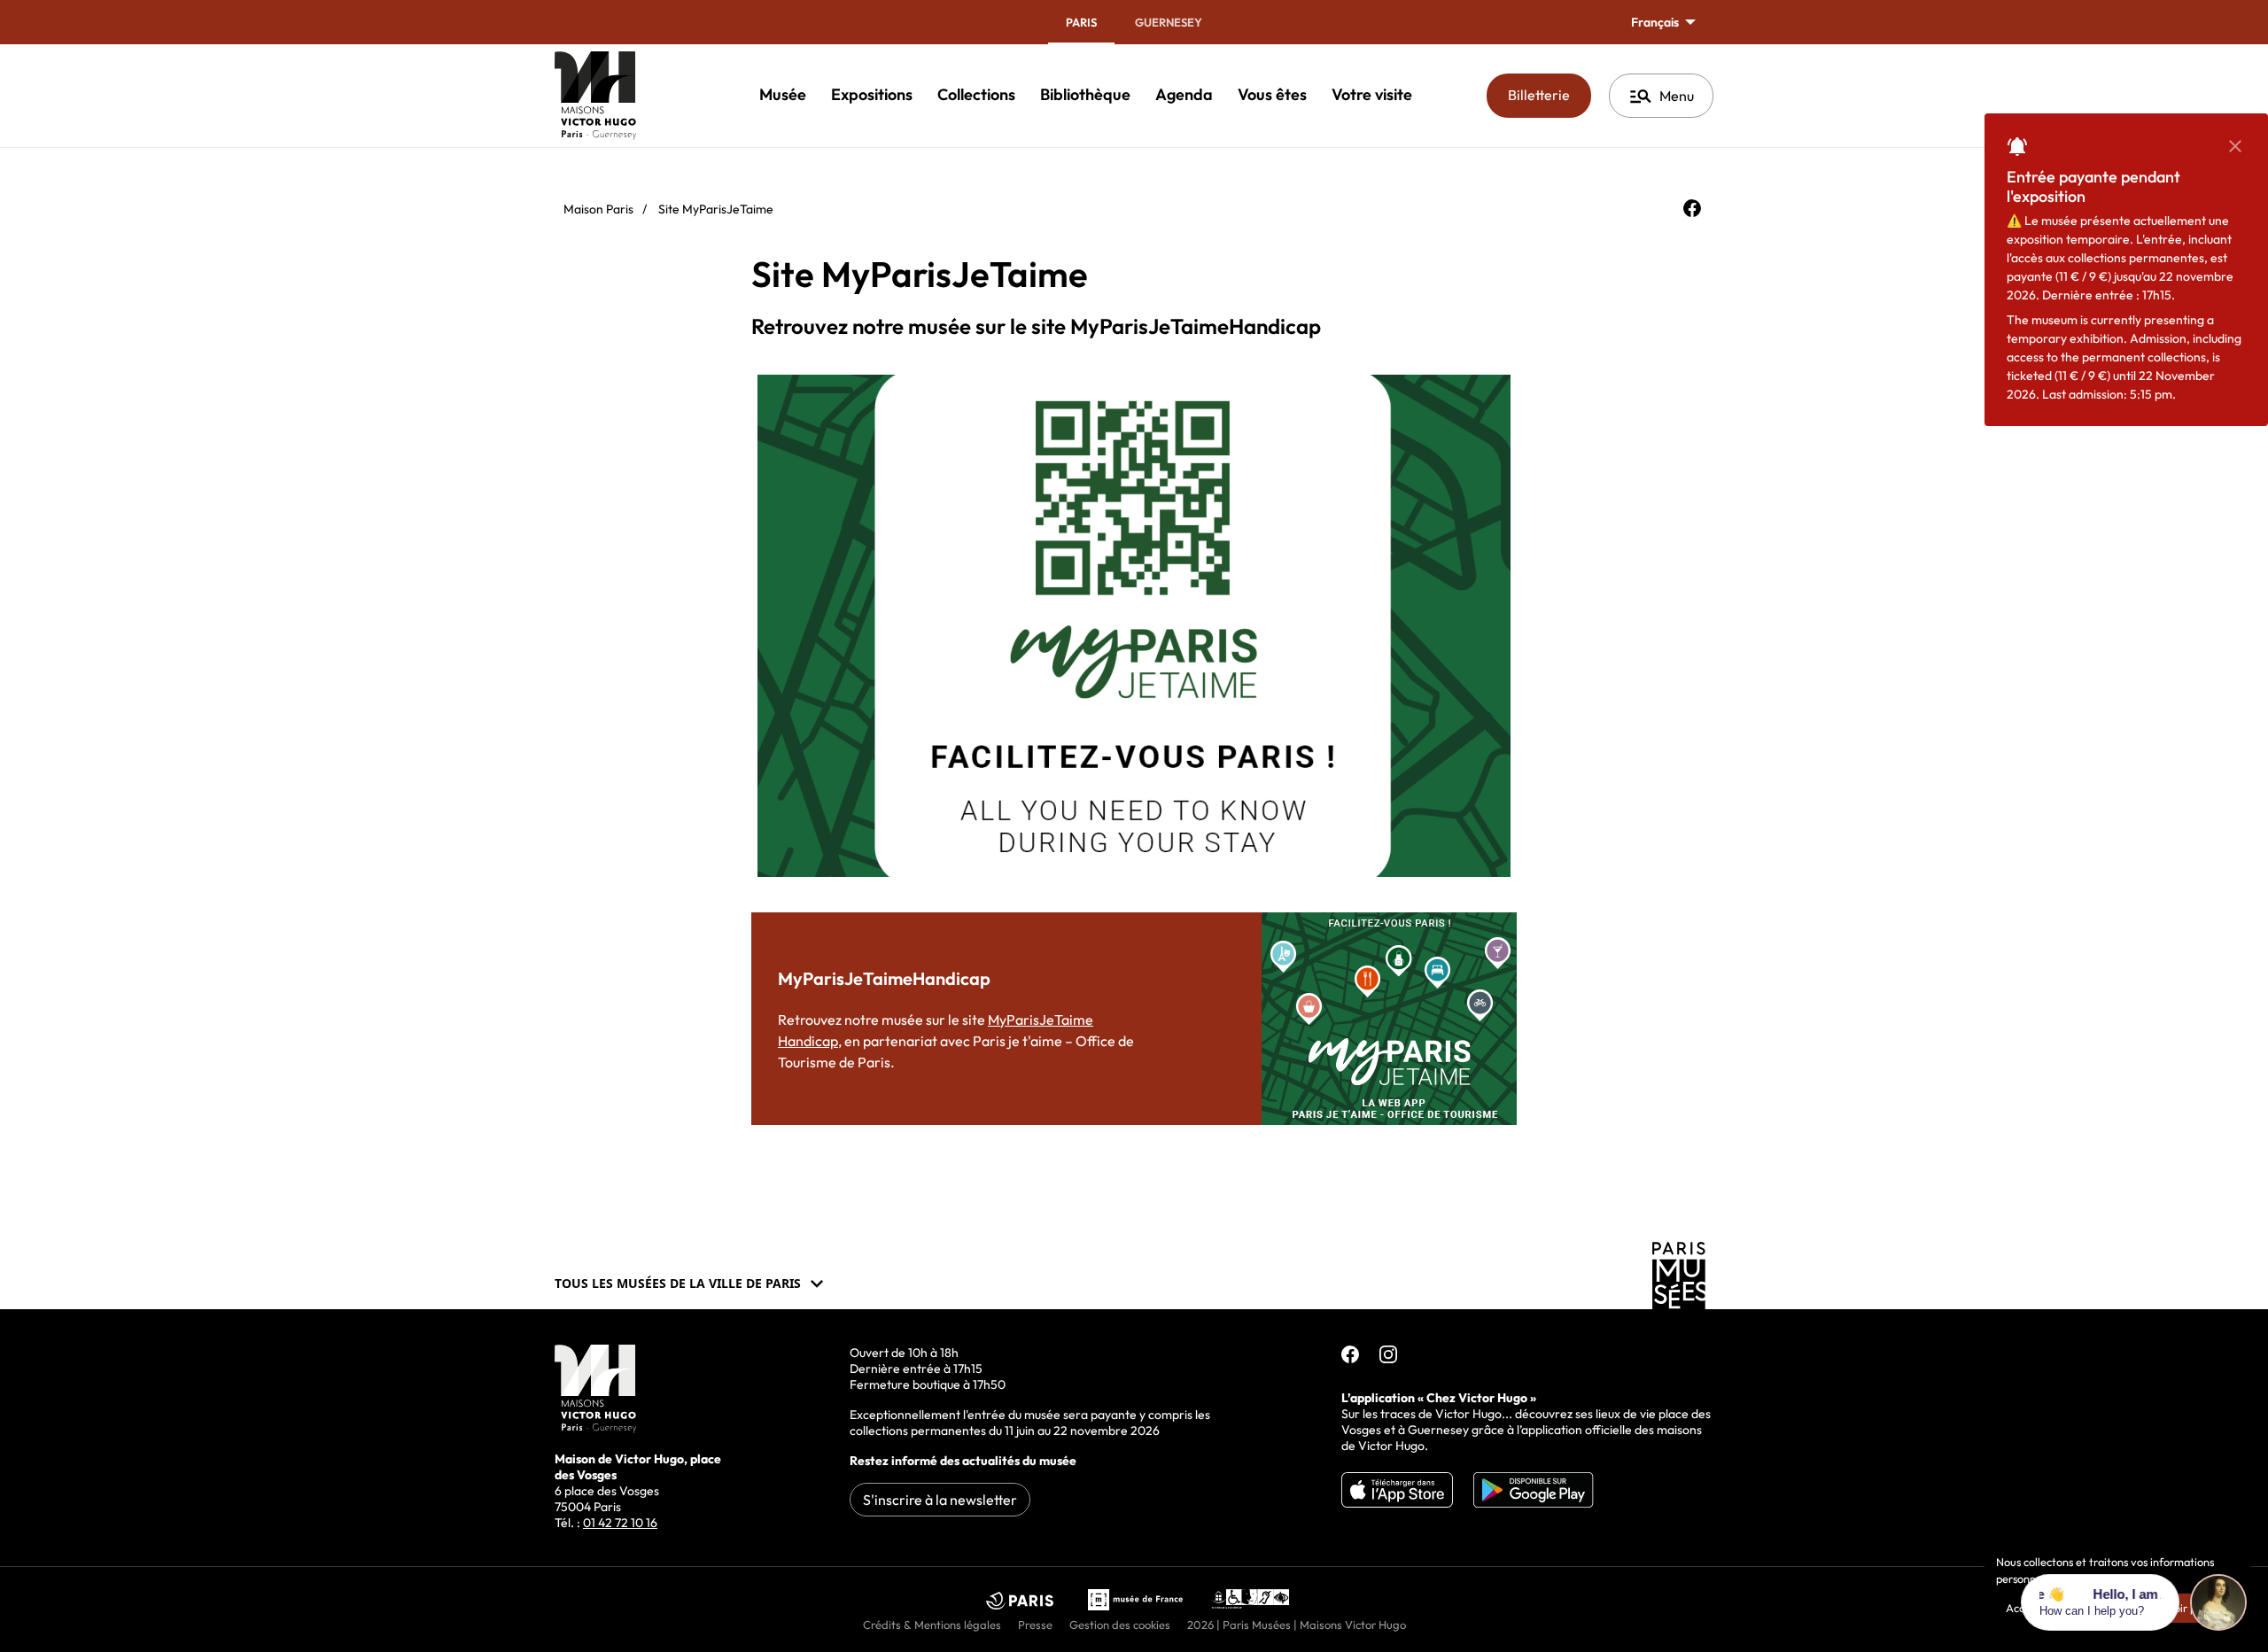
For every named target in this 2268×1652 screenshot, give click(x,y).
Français (1656, 22)
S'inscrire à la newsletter (940, 1500)
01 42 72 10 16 (620, 1523)
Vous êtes (1272, 94)
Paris (1081, 22)
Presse (1035, 1625)
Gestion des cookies (1120, 1625)
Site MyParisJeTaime (716, 209)
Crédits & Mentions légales (932, 1625)
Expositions (872, 94)
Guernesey (1169, 22)
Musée (783, 94)
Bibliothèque (1085, 94)
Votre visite (1372, 94)
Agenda (1184, 94)
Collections (976, 94)
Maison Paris (598, 209)
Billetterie (1550, 94)
